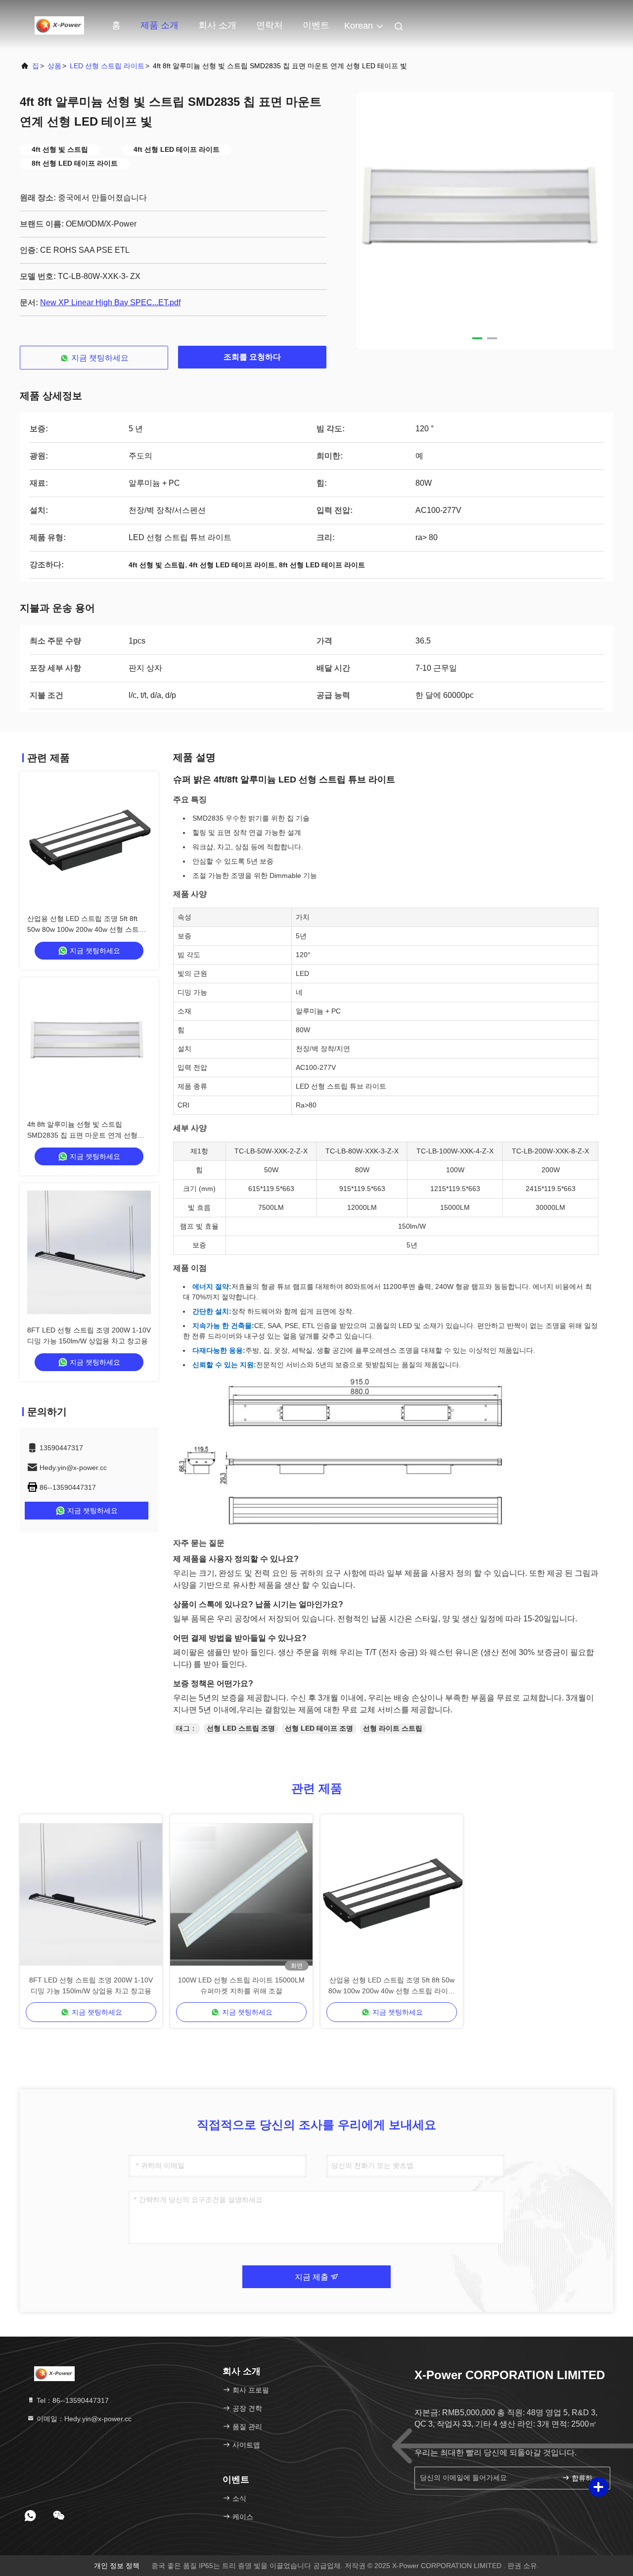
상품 (54, 66)
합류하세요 (586, 2478)
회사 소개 (217, 25)
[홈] (59, 25)
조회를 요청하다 (252, 357)
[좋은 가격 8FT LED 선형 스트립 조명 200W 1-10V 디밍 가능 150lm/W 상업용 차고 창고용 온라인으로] (89, 1252)
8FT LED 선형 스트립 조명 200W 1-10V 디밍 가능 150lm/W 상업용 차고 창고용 (91, 1985)
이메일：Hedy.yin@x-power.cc (83, 2419)
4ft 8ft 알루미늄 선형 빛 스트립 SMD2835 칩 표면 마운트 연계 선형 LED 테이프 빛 (82, 1135)
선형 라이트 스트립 (393, 1728)
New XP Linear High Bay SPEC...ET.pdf (110, 302)
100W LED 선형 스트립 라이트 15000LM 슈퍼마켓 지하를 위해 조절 (241, 1985)
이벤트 (316, 25)
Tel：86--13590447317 (72, 2400)
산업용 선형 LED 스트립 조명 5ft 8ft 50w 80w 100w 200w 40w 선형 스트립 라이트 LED (87, 929)
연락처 (270, 25)
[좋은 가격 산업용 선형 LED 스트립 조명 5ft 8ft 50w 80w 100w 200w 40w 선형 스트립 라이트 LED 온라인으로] (89, 841)
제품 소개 (159, 25)
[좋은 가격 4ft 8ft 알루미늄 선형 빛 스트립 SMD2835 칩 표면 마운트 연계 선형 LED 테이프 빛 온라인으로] (89, 1047)
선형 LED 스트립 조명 (241, 1728)
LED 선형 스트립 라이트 (107, 66)
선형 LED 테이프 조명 (319, 1728)
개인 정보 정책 (117, 2566)
